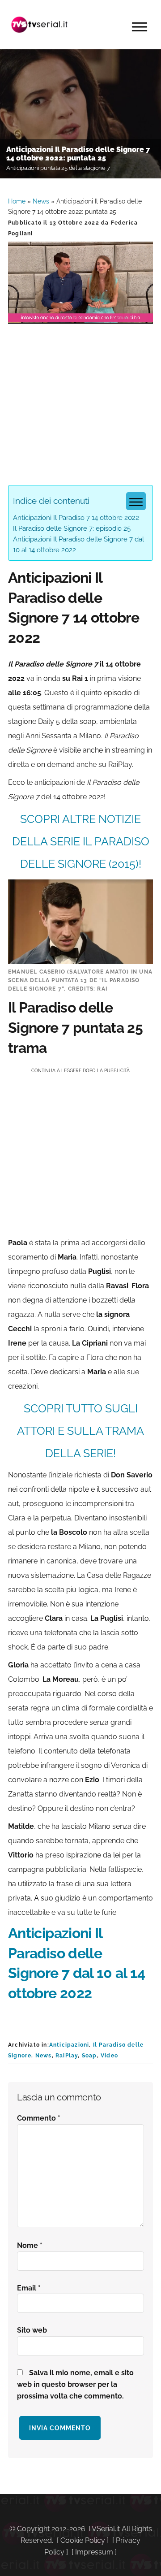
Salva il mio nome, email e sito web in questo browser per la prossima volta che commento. (75, 2384)
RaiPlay (67, 2056)
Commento (39, 2118)
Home (17, 201)
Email (29, 2288)
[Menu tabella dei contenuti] (136, 501)
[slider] (80, 317)
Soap (89, 2056)
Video (109, 2056)
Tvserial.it (39, 25)
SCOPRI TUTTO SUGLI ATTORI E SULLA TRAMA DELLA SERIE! (80, 1431)
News (41, 201)
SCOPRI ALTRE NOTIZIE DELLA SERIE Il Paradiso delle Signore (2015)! (81, 841)
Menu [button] (140, 27)
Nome (30, 2245)
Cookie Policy (83, 2540)
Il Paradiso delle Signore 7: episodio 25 (72, 528)
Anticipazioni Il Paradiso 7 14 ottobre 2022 (76, 518)
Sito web (32, 2330)
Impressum (94, 2552)
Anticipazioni (69, 2045)
